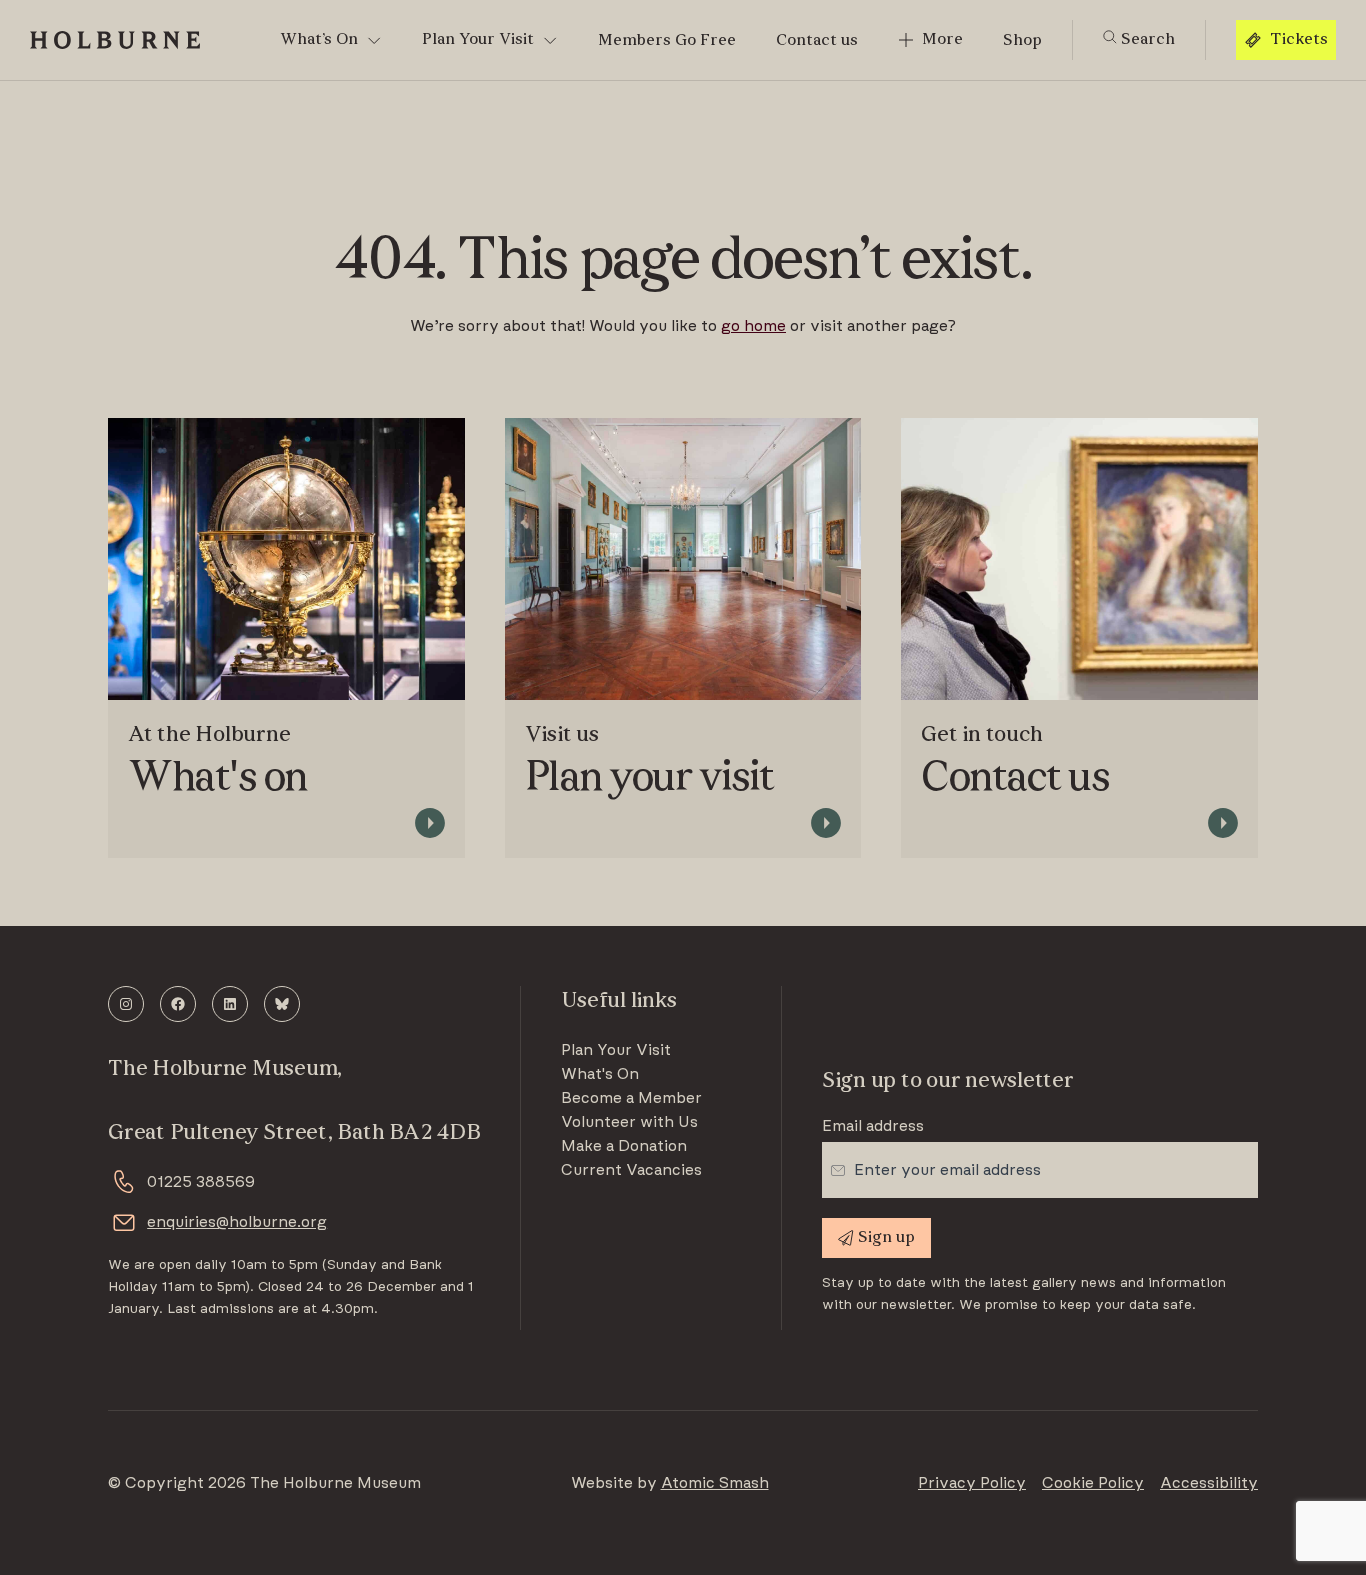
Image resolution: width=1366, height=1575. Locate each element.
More (942, 40)
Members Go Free (667, 41)
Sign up (886, 1238)
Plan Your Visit (478, 40)
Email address (873, 1126)
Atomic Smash (715, 1483)
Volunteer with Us (629, 1122)
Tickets (1299, 40)
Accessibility (1209, 1483)
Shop (1022, 41)
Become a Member (631, 1098)
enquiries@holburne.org (237, 1222)
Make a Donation (624, 1146)
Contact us (817, 41)
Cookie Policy (1093, 1483)
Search (1146, 40)
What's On (600, 1074)
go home (753, 326)
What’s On (319, 40)
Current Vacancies (631, 1170)
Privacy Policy (972, 1483)
